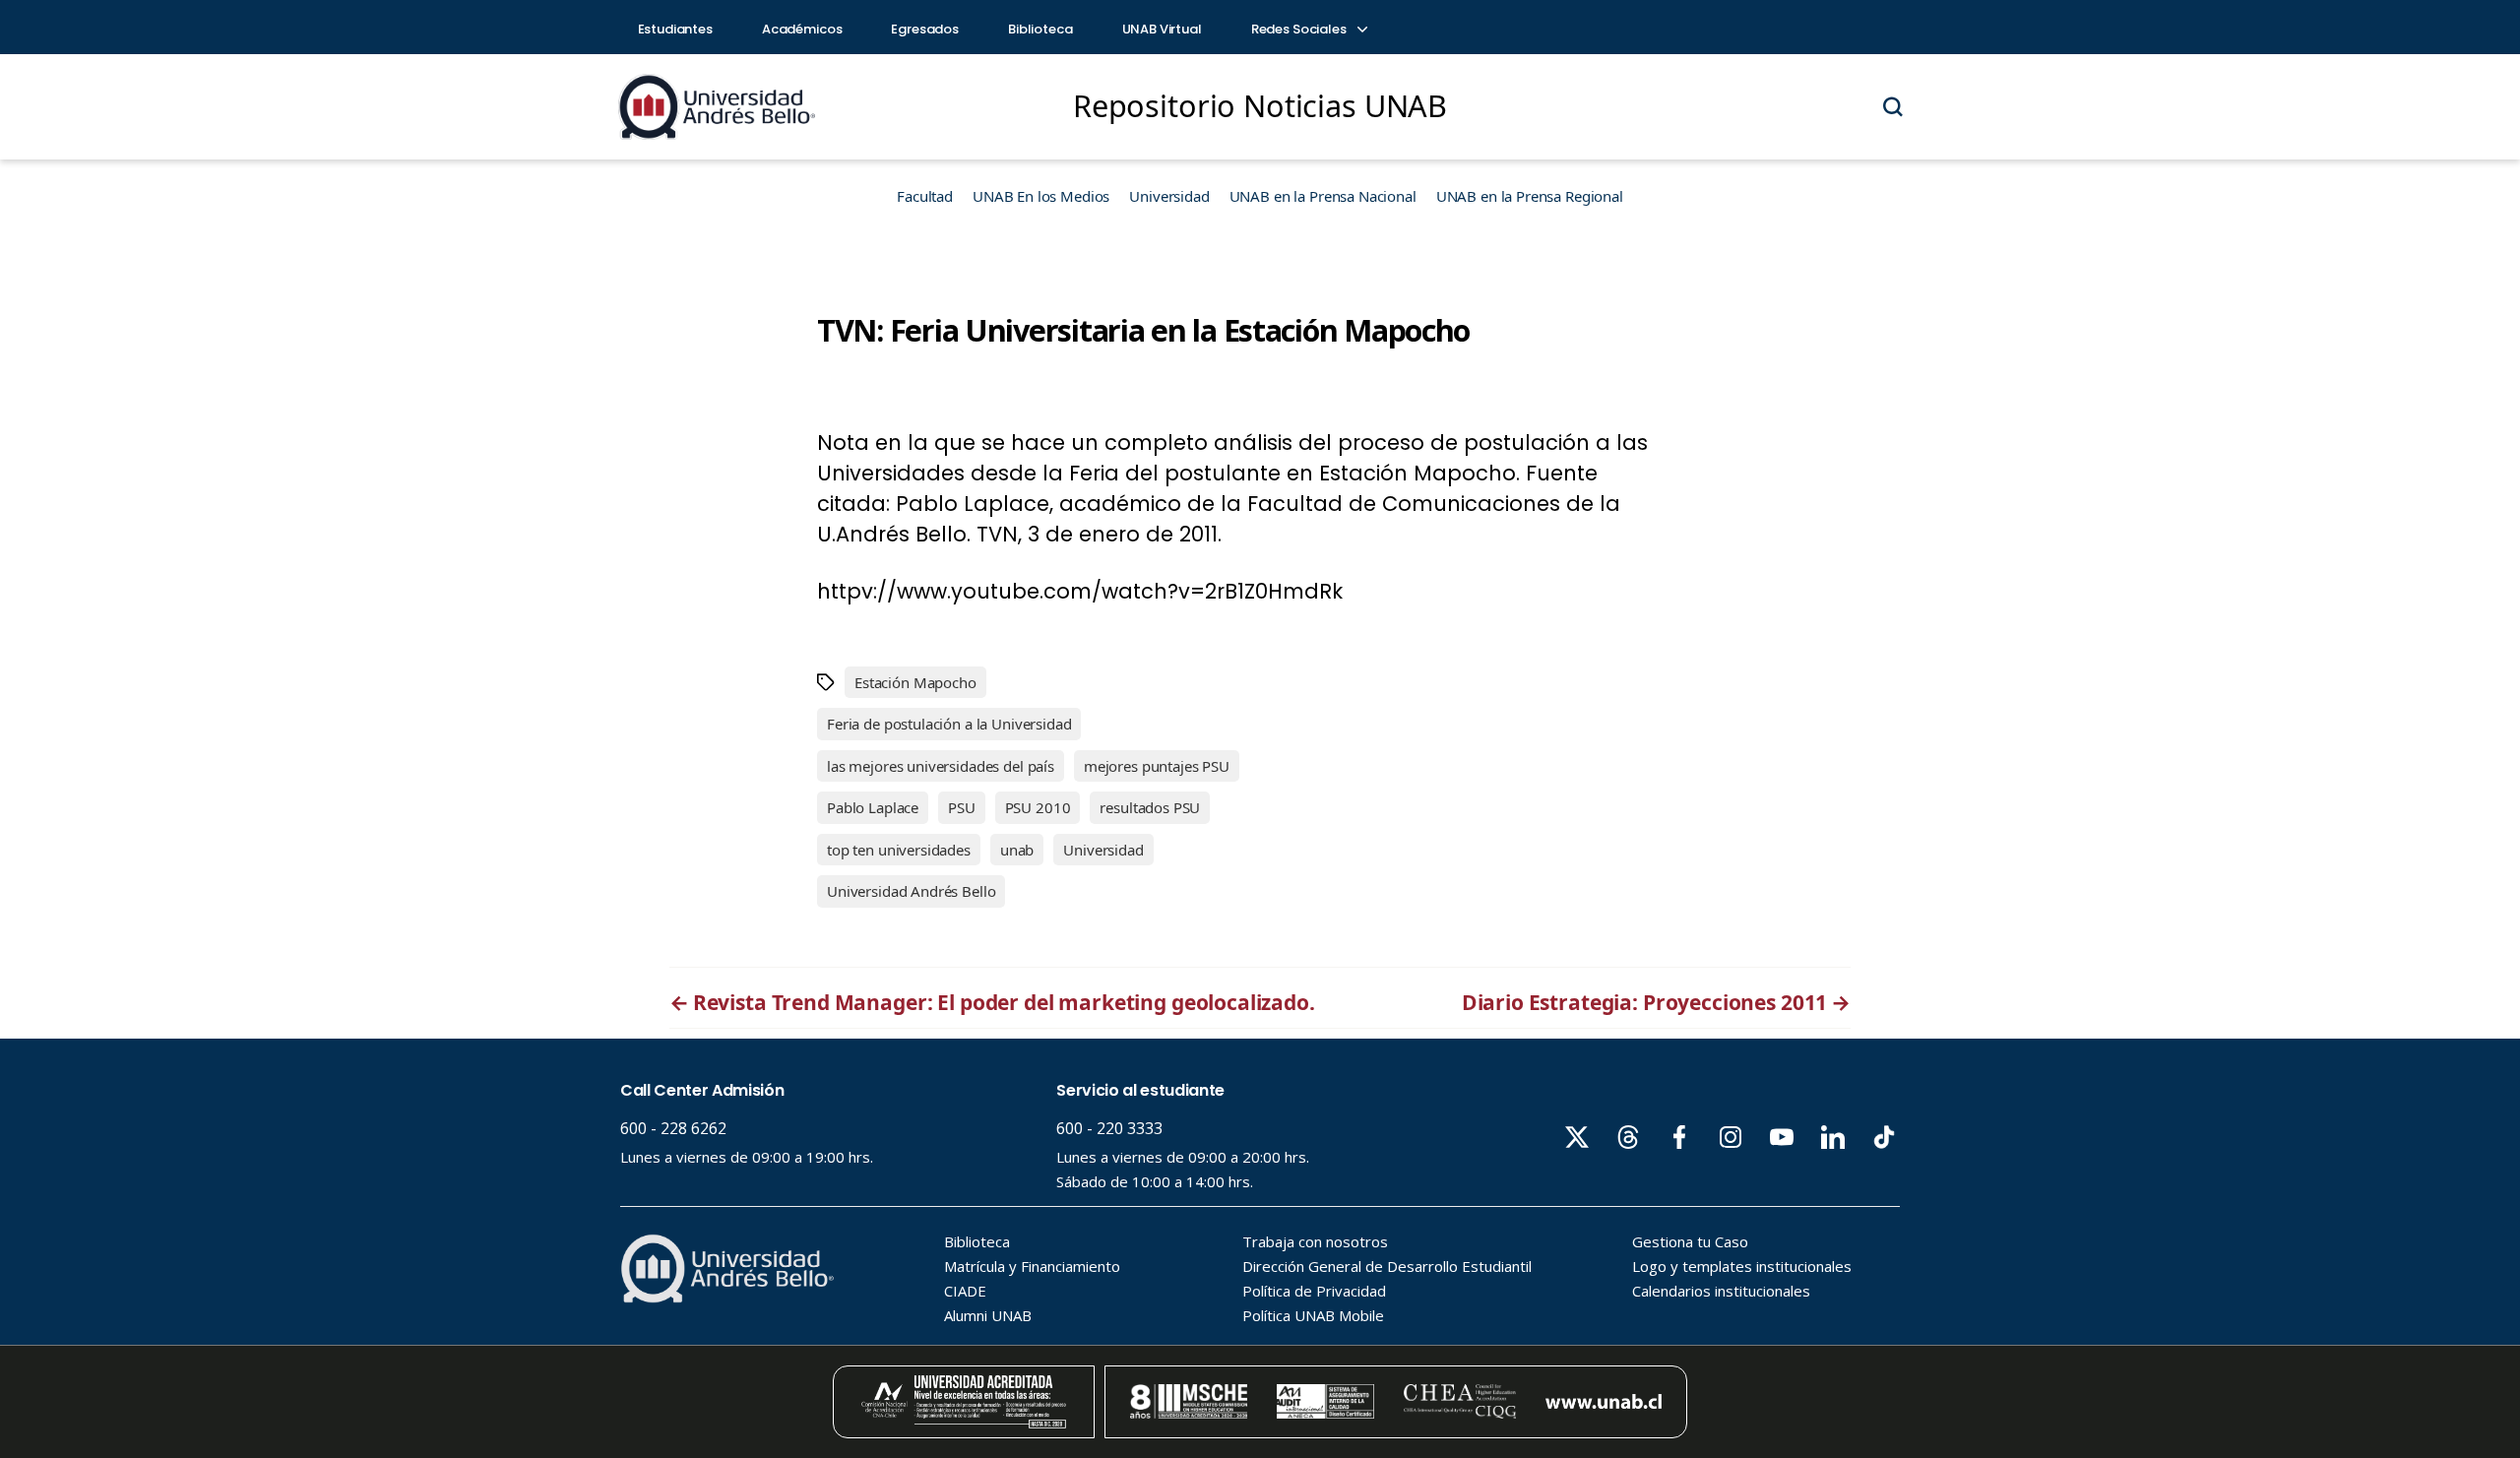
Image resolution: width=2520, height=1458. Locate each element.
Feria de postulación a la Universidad (949, 724)
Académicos (802, 29)
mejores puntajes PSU (1157, 766)
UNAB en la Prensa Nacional (1323, 196)
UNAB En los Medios (1041, 196)
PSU (962, 807)
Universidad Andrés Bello (911, 891)
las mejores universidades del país (941, 766)
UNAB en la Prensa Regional (1530, 196)
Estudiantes (675, 29)
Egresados (925, 29)
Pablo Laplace (873, 807)
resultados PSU (1150, 807)
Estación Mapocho (915, 682)
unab (1017, 850)
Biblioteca (1040, 29)
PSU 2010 (1038, 807)
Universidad (1169, 196)
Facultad (925, 196)
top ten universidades (899, 850)
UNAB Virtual (1162, 29)
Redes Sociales (1300, 29)
